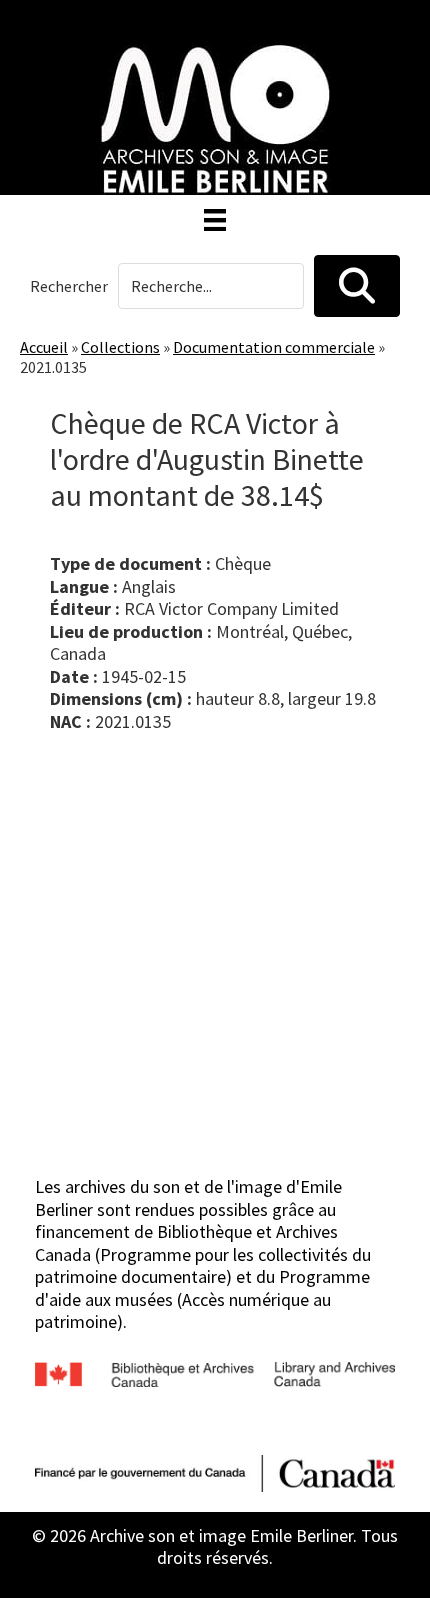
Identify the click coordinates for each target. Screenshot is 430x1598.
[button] (357, 286)
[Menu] (215, 220)
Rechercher (69, 286)
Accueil (44, 347)
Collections (120, 347)
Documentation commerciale (274, 347)
